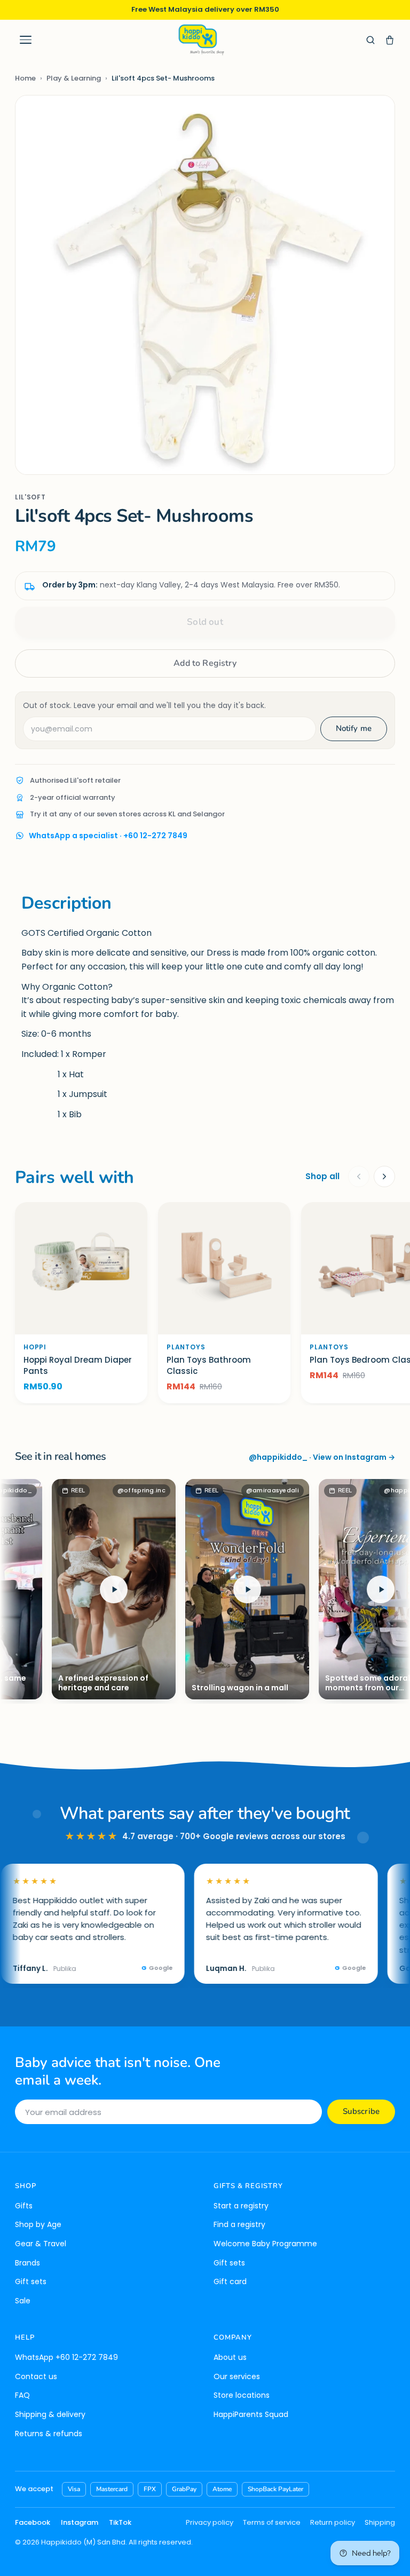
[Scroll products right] (384, 1176)
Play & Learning (74, 78)
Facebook (33, 2522)
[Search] (370, 40)
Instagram (80, 2522)
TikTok (120, 2522)
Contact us (36, 2376)
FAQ (22, 2395)
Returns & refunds (49, 2434)
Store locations (242, 2395)
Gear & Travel (41, 2244)
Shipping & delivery (50, 2414)
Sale (23, 2301)
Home (25, 78)
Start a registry (241, 2206)
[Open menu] (26, 40)
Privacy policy (210, 2522)
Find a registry (239, 2224)
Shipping (380, 2522)
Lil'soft (30, 497)
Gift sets (31, 2281)
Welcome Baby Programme (265, 2244)
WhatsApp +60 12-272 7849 (66, 2357)
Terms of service (272, 2522)
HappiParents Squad (251, 2414)
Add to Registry (205, 663)
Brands (27, 2263)
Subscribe (361, 2111)
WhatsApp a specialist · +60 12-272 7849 (108, 836)
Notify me (354, 728)
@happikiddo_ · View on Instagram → (322, 1457)
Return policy (333, 2522)
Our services (237, 2376)
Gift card (230, 2281)
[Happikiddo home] (201, 40)
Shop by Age (38, 2224)
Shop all (322, 1176)
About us (230, 2357)
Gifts (24, 2206)
